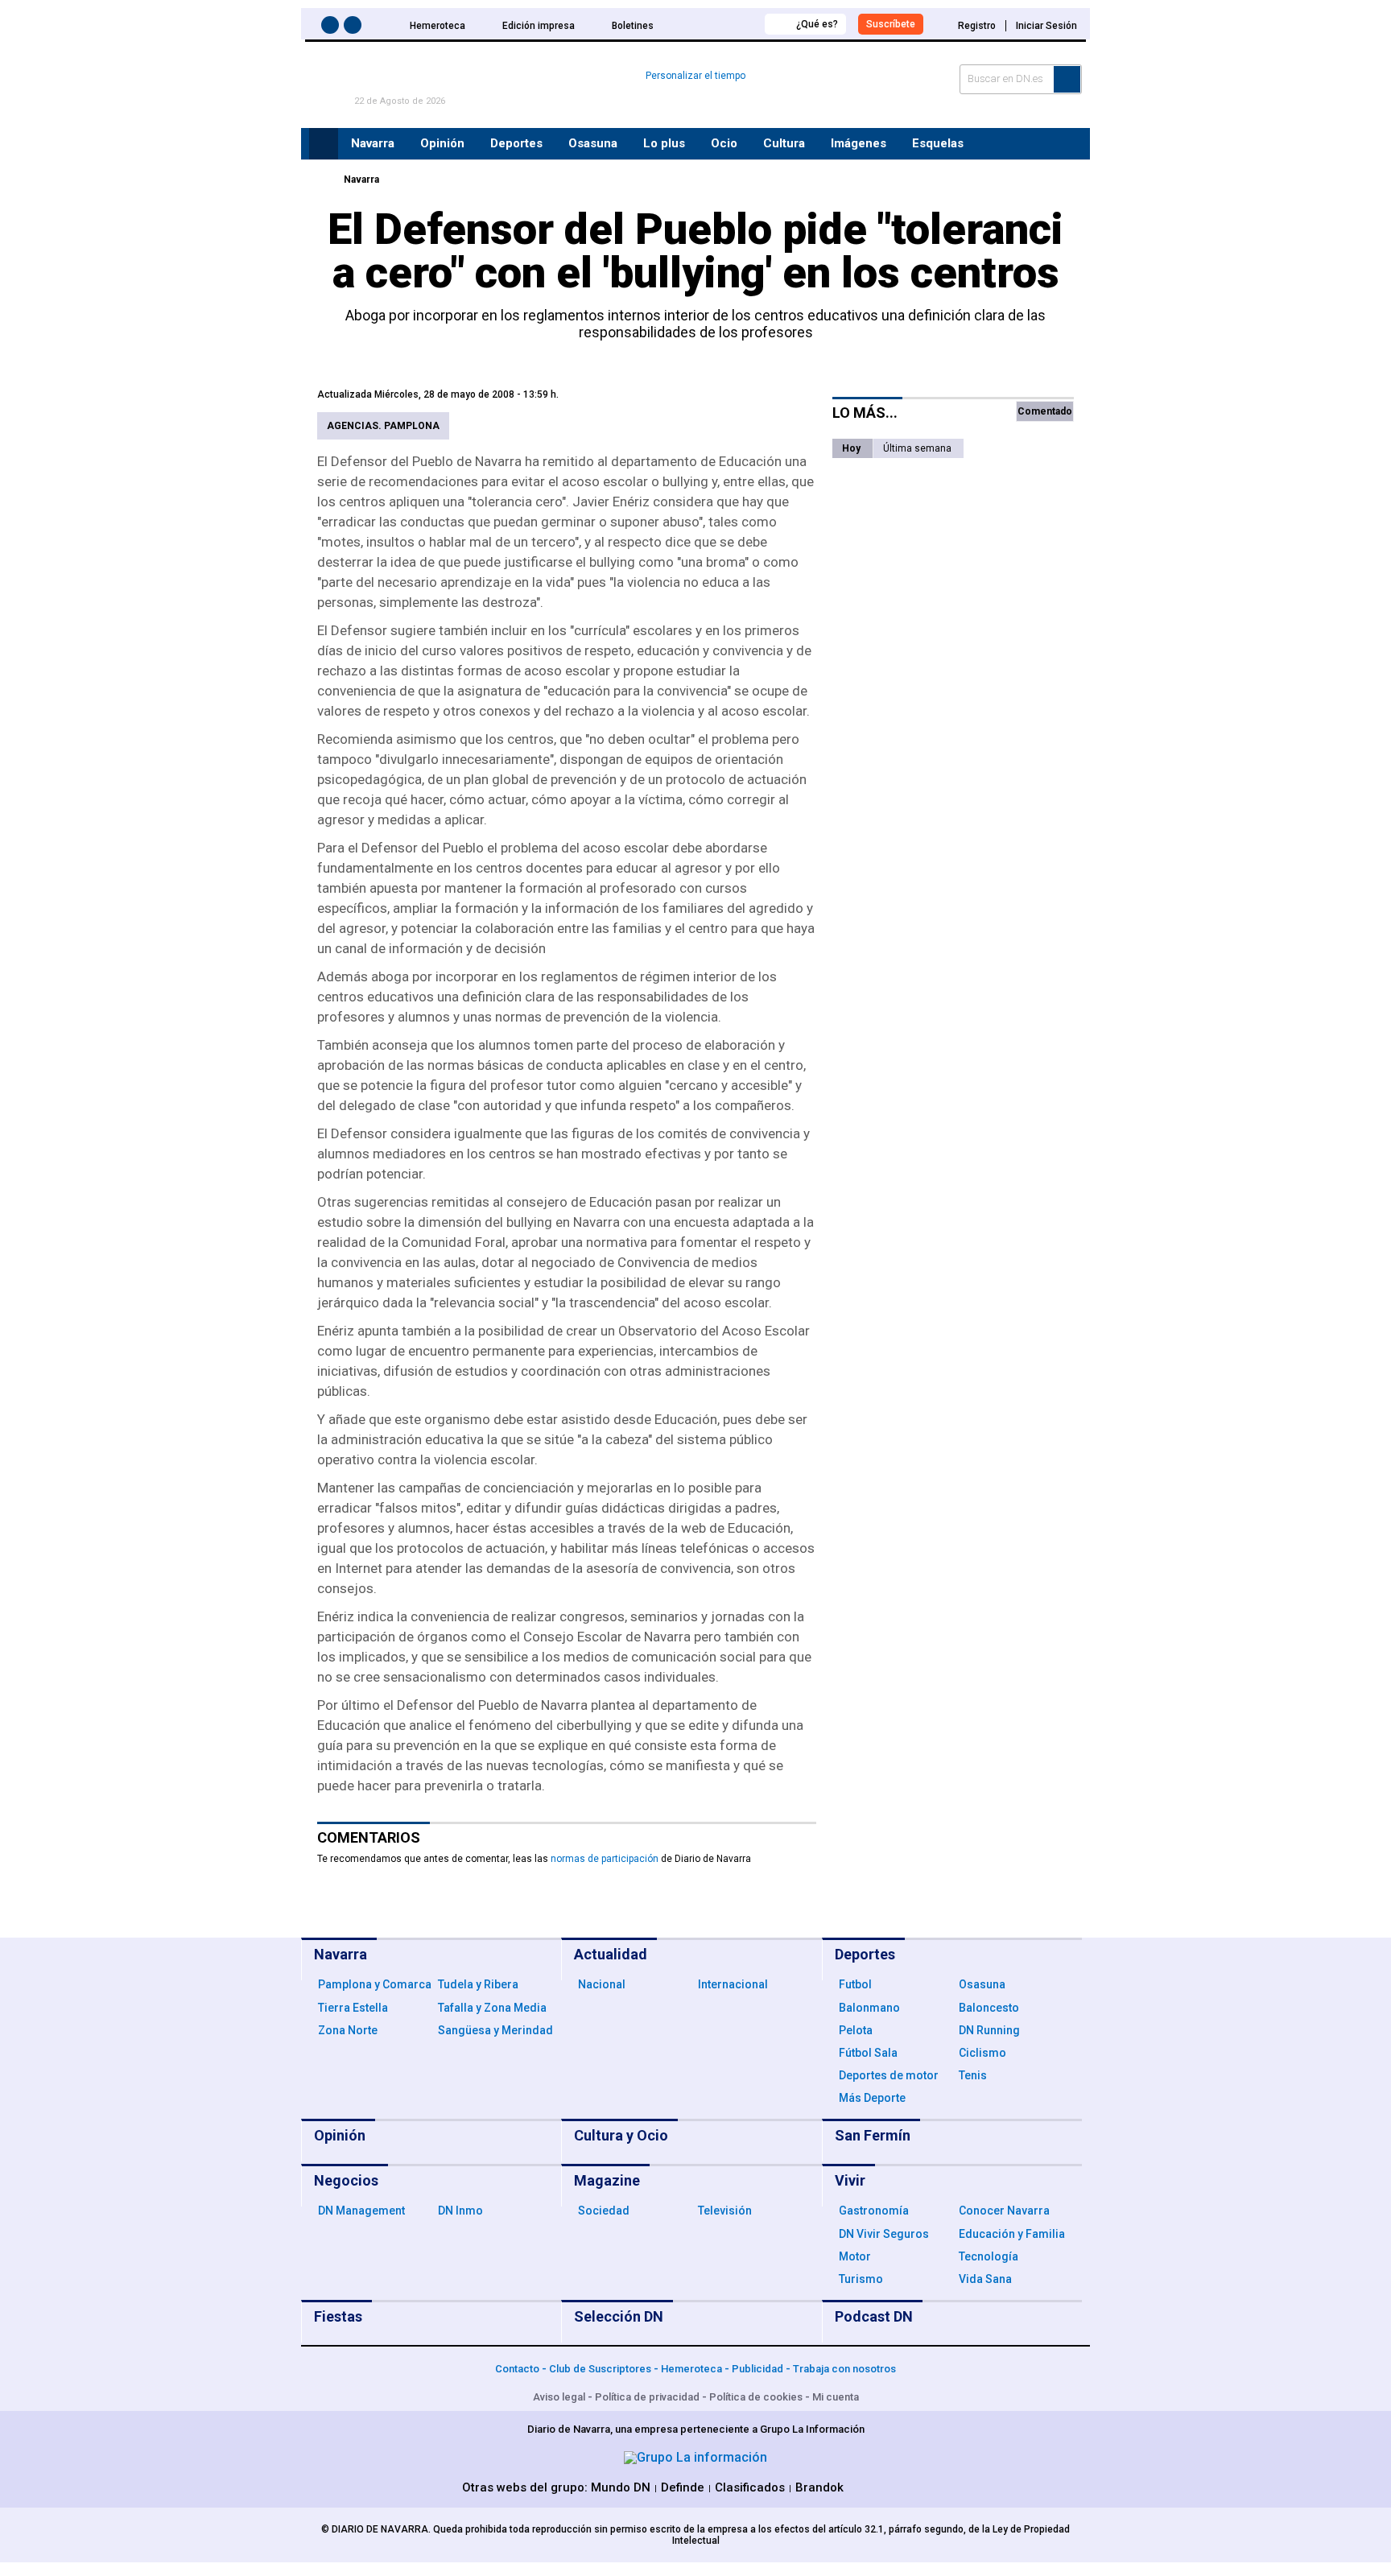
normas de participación (605, 1859)
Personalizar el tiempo (695, 76)
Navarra (361, 180)
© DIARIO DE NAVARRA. (377, 2529)
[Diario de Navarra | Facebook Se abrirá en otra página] (332, 28)
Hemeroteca (438, 26)
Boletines (633, 26)
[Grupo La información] (695, 2457)
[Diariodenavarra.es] (321, 180)
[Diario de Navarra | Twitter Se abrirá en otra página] (355, 28)
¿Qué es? (817, 24)
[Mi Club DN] (722, 24)
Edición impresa (539, 26)
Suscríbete (891, 24)
